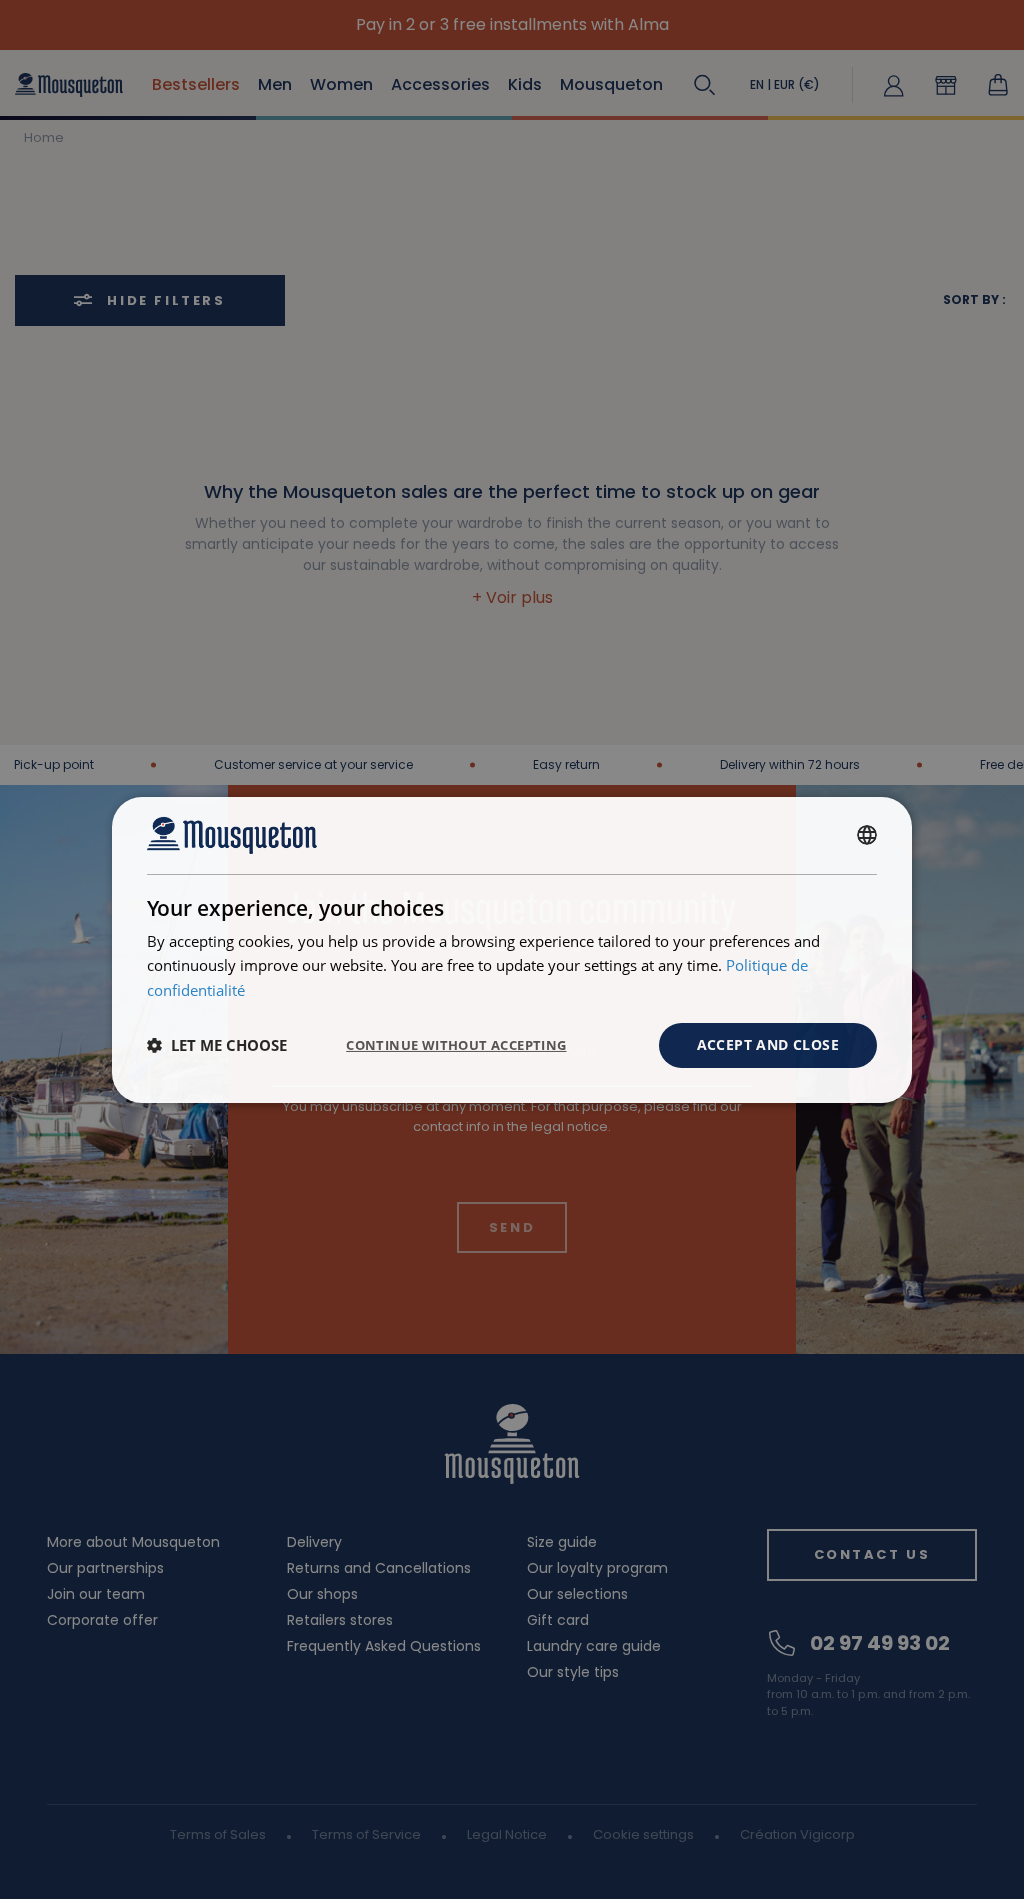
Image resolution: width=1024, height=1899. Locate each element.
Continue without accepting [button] (456, 1045)
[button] (217, 1045)
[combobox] (867, 835)
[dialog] (512, 949)
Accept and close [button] (768, 1044)
